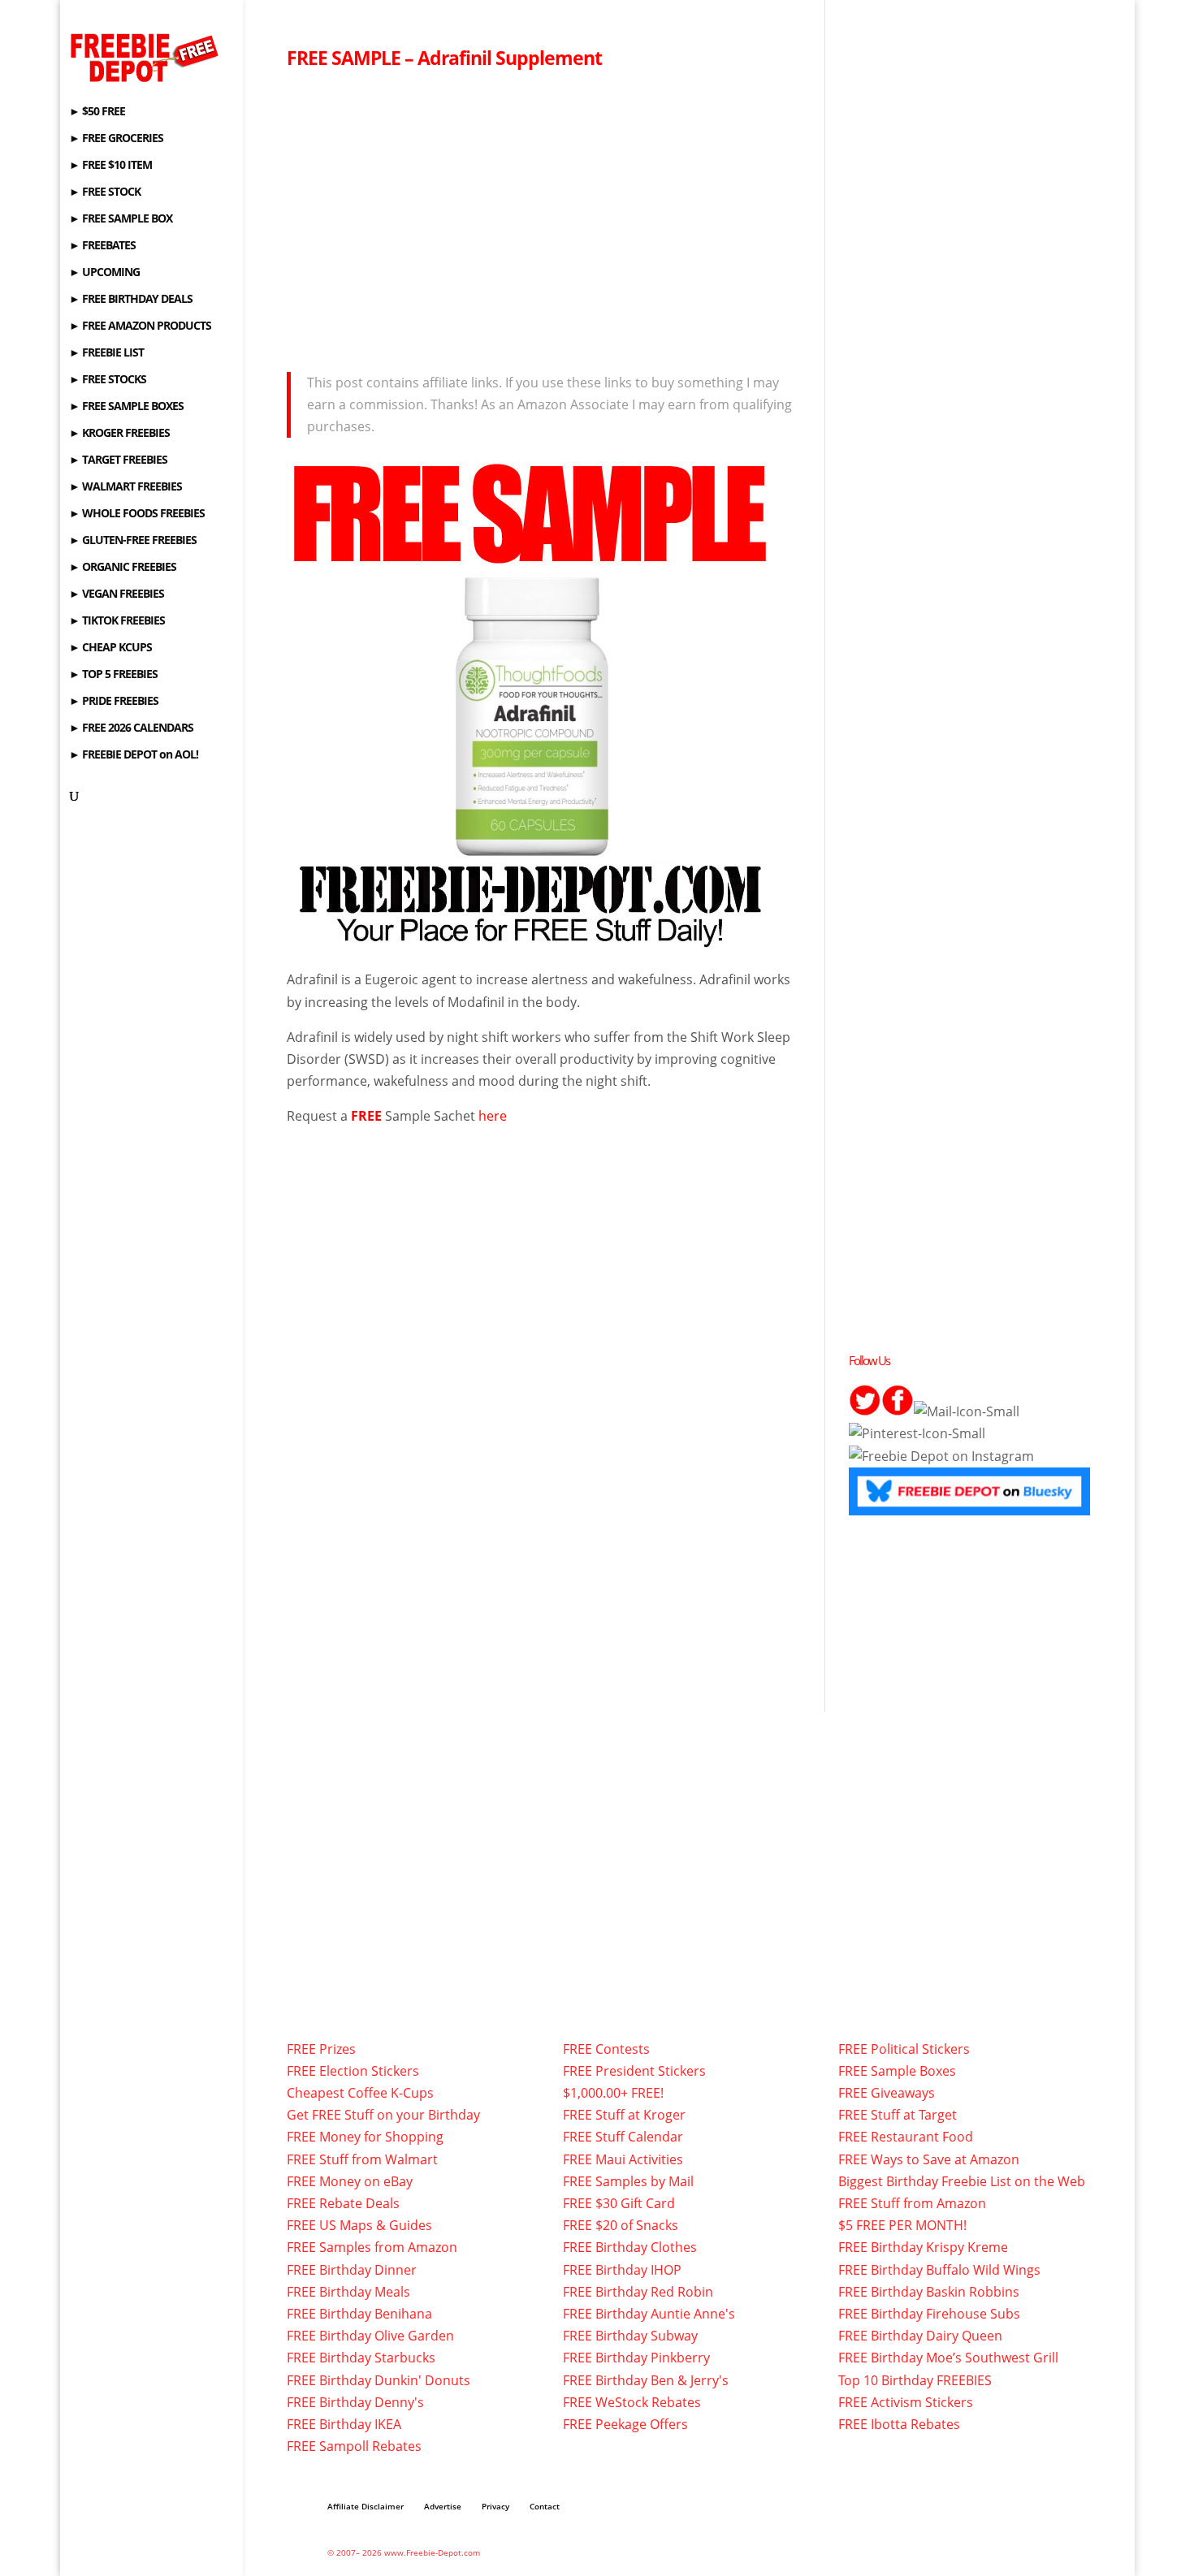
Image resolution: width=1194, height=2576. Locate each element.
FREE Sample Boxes (897, 2071)
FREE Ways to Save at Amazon (929, 2159)
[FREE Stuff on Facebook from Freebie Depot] (898, 1411)
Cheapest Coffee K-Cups (360, 2093)
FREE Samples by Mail (628, 2181)
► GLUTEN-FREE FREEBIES (133, 541)
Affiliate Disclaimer (366, 2506)
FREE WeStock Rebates (632, 2402)
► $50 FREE (97, 112)
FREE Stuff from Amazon (912, 2203)
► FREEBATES (102, 246)
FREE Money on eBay (350, 2181)
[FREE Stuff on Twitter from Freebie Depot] (865, 1411)
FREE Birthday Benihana (359, 2314)
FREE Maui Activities (623, 2159)
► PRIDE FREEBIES (114, 702)
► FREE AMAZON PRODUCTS (140, 326)
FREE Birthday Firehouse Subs (929, 2314)
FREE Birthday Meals (348, 2292)
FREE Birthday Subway (630, 2336)
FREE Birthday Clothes (630, 2247)
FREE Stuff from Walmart (362, 2159)
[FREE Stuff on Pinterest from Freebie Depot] (917, 1433)
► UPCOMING (104, 273)
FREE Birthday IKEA (344, 2424)
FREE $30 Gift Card (619, 2203)
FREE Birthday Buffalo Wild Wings (939, 2270)
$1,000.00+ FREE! (613, 2093)
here (493, 1116)
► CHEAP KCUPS (110, 648)
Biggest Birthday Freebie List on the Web (962, 2181)
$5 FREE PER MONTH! (902, 2225)
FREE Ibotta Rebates (899, 2424)
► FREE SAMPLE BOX (121, 219)
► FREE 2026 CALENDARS (131, 728)
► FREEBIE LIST (106, 353)
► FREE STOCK (105, 192)
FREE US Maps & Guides (359, 2225)
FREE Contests (606, 2049)
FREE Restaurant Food (906, 2137)
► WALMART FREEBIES (125, 487)
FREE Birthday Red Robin (638, 2292)
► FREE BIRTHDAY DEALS (131, 300)
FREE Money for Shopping (365, 2137)
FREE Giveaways (887, 2093)
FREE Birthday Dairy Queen (920, 2336)
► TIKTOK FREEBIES (117, 621)
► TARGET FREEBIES (118, 460)
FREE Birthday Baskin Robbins (929, 2292)
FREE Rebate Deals (343, 2203)
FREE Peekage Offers (625, 2424)
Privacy (495, 2506)
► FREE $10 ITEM (110, 166)
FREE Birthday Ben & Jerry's (646, 2380)
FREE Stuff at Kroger (624, 2115)
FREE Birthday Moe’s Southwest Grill (948, 2358)
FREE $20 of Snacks (621, 2225)
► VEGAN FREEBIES (117, 594)
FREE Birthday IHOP (622, 2270)
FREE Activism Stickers (906, 2402)
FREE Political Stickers (904, 2049)
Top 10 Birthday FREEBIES (915, 2380)
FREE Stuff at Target (898, 2115)
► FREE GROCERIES (116, 139)
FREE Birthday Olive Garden (370, 2336)
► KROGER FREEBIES (119, 434)
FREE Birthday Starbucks (361, 2358)
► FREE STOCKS (108, 380)
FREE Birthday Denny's (355, 2402)
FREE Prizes (321, 2049)
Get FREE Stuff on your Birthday (383, 2115)
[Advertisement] (543, 216)
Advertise (443, 2506)
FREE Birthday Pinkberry (636, 2358)
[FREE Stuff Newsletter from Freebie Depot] (967, 1411)
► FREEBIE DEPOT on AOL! (134, 755)
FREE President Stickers (634, 2071)
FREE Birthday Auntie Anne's (649, 2314)
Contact (545, 2506)
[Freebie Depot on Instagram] (941, 1456)
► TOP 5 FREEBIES (113, 675)
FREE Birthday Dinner (352, 2270)
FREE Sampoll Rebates (354, 2446)
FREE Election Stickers (353, 2071)
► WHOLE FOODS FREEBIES (137, 514)
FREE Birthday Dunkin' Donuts (379, 2380)
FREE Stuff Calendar (623, 2137)
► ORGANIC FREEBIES (123, 568)
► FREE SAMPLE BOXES (126, 407)
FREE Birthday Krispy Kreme (923, 2247)
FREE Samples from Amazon (372, 2247)
